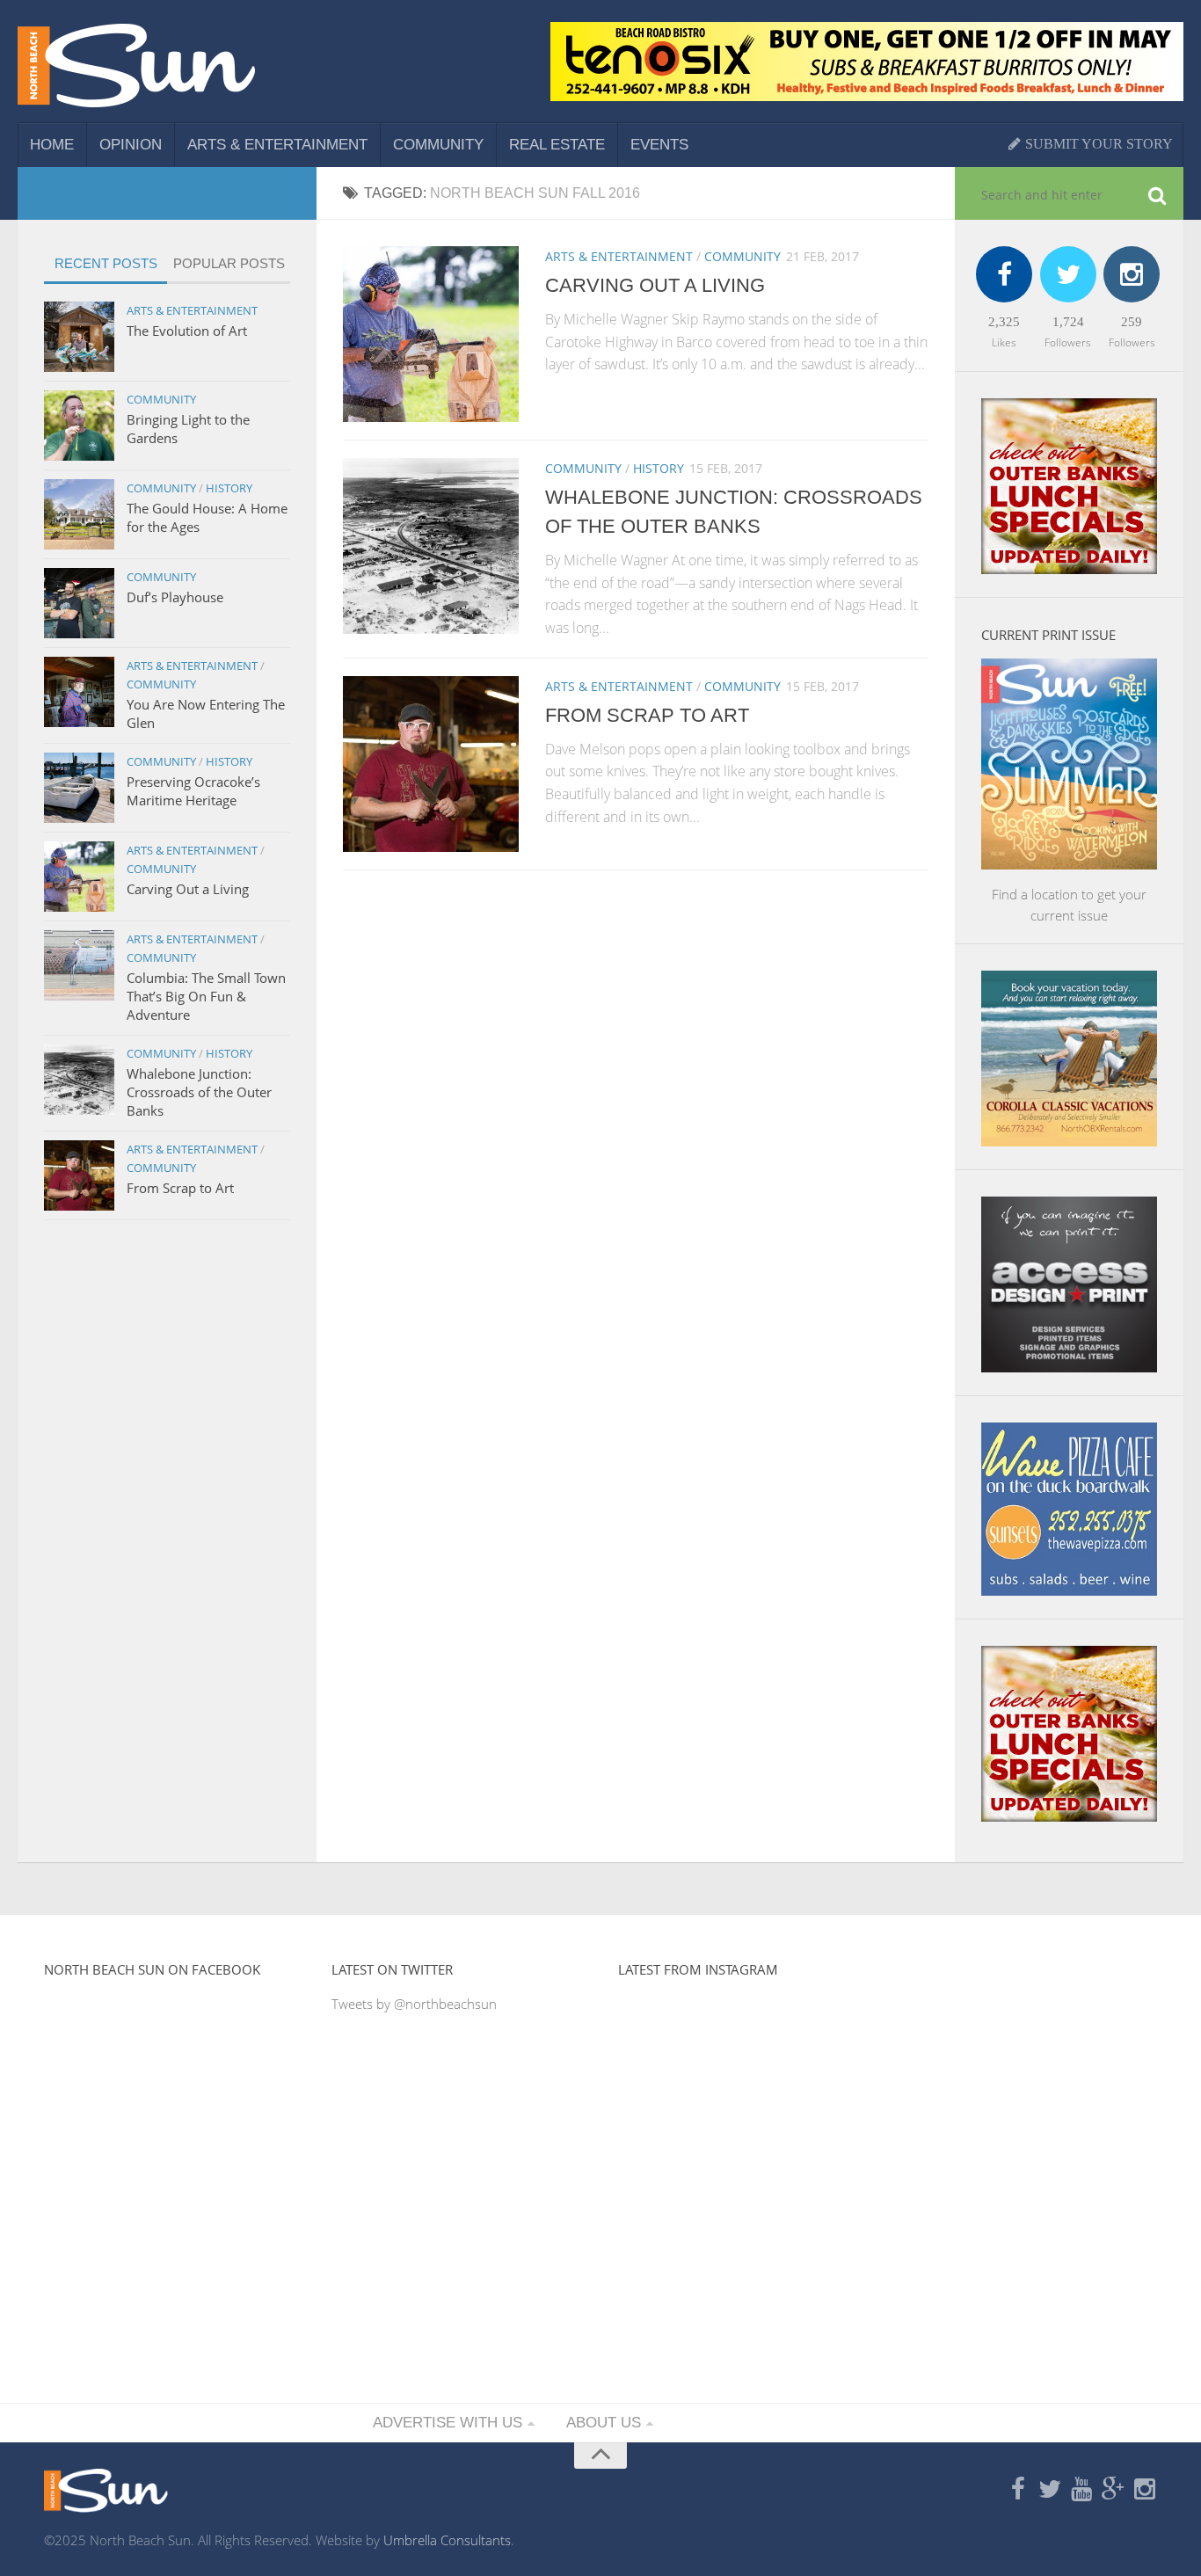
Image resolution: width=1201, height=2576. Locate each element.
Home (52, 145)
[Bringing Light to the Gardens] (79, 426)
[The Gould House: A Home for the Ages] (79, 514)
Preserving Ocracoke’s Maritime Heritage (193, 791)
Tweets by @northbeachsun (414, 2004)
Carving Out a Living (655, 285)
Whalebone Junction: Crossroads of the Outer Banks (199, 1092)
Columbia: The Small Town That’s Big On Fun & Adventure (206, 996)
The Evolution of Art (187, 331)
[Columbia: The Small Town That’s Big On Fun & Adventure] (79, 965)
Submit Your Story (1097, 144)
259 (1132, 322)
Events (659, 145)
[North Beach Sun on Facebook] (1018, 2490)
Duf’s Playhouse (175, 597)
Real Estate (557, 145)
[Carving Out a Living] (431, 334)
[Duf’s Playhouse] (79, 603)
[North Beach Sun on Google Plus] (1113, 2490)
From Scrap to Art (647, 715)
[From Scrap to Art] (431, 764)
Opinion (131, 145)
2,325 (1004, 322)
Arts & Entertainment (277, 145)
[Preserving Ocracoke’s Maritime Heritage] (79, 788)
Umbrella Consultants (447, 2540)
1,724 (1068, 322)
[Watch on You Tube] (1081, 2490)
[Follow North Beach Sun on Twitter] (1050, 2490)
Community (438, 145)
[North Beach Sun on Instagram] (1145, 2490)
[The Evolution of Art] (79, 337)
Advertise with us (448, 2423)
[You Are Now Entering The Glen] (79, 692)
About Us (604, 2423)
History (659, 468)
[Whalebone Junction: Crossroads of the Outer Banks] (431, 546)
